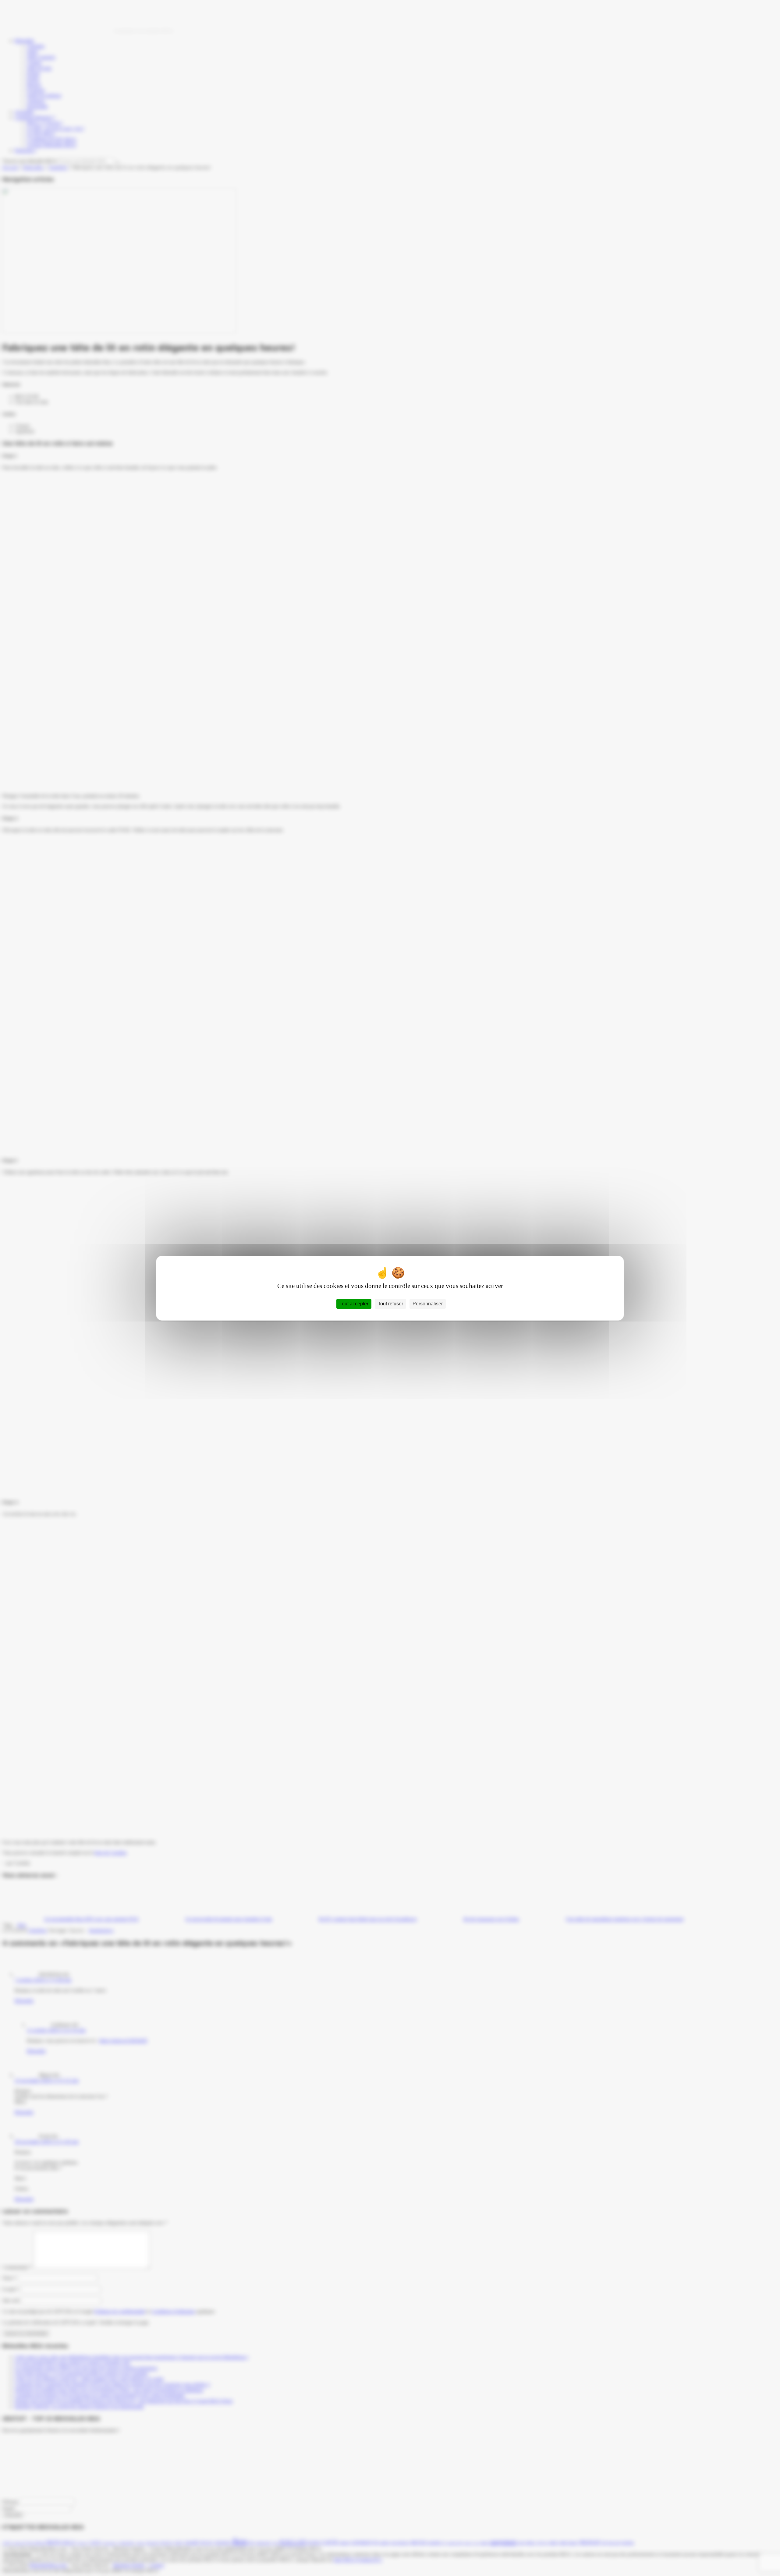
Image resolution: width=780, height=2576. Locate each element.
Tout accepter (354, 1304)
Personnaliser (428, 1304)
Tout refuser (390, 1304)
